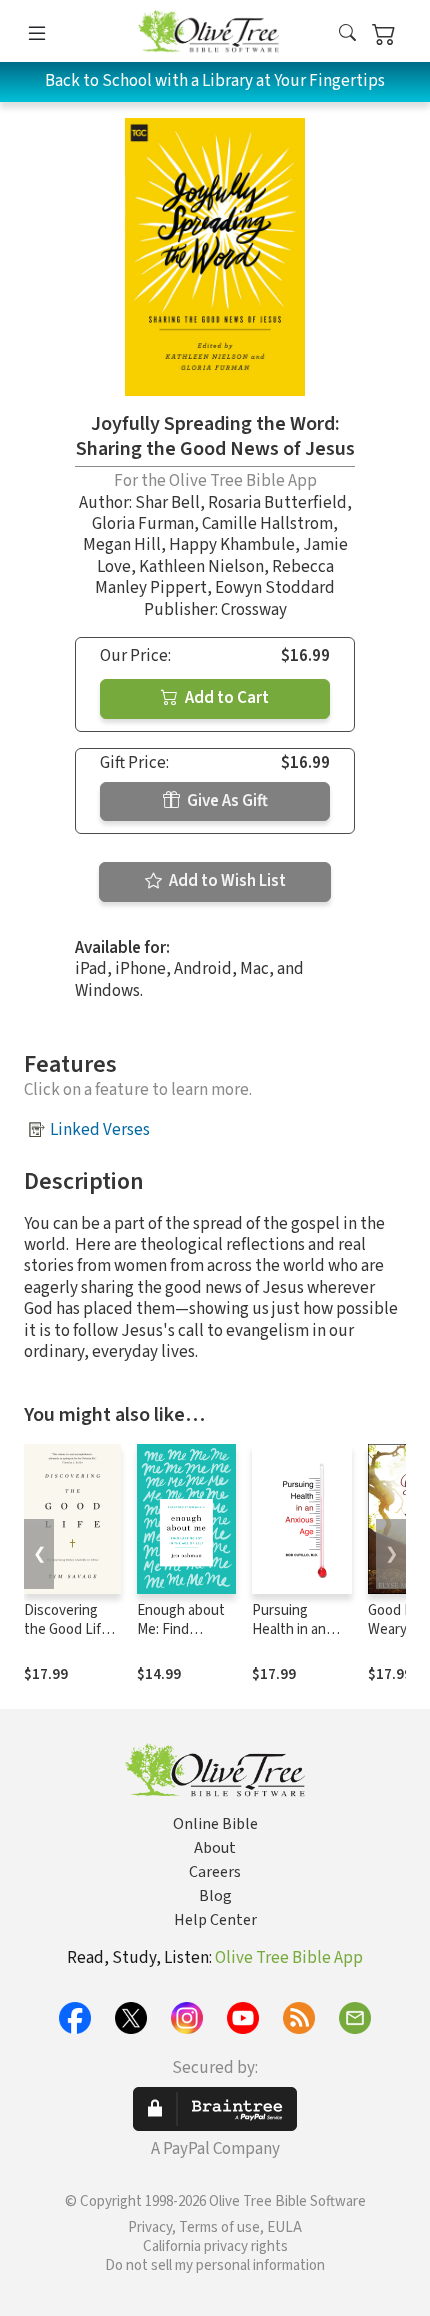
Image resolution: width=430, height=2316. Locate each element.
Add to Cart (225, 698)
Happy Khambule (232, 545)
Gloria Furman (143, 524)
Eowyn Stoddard (275, 588)
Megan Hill (122, 545)
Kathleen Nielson (201, 567)
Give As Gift (226, 801)
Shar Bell (167, 503)
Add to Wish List (226, 881)
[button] (347, 34)
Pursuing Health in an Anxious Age (291, 1629)
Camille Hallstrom (267, 524)
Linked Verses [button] (100, 1130)
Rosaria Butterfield (277, 503)
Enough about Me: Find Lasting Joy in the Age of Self (183, 1639)
